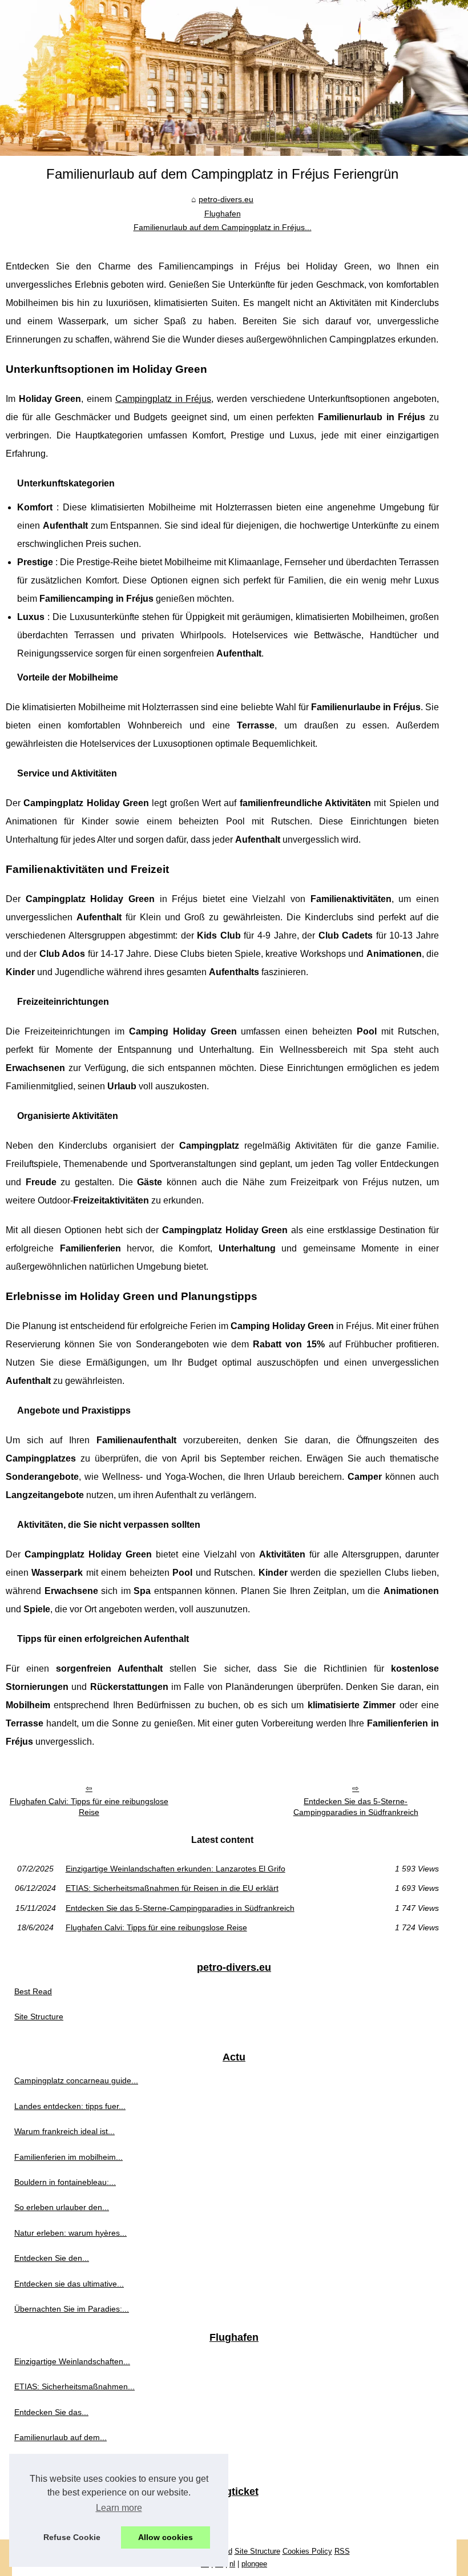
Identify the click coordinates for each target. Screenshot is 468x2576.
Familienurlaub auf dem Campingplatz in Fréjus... (223, 227)
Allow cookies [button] (166, 2537)
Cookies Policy (307, 2551)
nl (232, 2564)
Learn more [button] (119, 2508)
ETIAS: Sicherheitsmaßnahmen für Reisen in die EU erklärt (172, 1888)
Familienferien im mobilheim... (68, 2157)
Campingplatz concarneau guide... (76, 2080)
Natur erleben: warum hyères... (70, 2233)
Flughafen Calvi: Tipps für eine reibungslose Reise (89, 1807)
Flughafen (223, 214)
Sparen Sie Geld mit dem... (63, 2515)
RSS (342, 2551)
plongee (254, 2564)
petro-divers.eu (226, 199)
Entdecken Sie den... (52, 2258)
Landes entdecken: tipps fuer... (70, 2106)
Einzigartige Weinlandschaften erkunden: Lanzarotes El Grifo (175, 1869)
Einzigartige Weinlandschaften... (72, 2361)
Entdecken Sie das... (51, 2412)
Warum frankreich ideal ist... (64, 2131)
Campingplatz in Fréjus (163, 399)
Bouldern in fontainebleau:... (65, 2182)
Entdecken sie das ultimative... (69, 2284)
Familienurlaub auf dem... (60, 2437)
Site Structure (39, 2016)
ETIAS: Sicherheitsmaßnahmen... (74, 2386)
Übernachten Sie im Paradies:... (72, 2309)
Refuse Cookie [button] (72, 2537)
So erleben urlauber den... (62, 2207)
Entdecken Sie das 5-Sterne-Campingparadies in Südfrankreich (356, 1807)
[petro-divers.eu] (234, 78)
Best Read (33, 1991)
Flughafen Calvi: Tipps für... (64, 2463)
